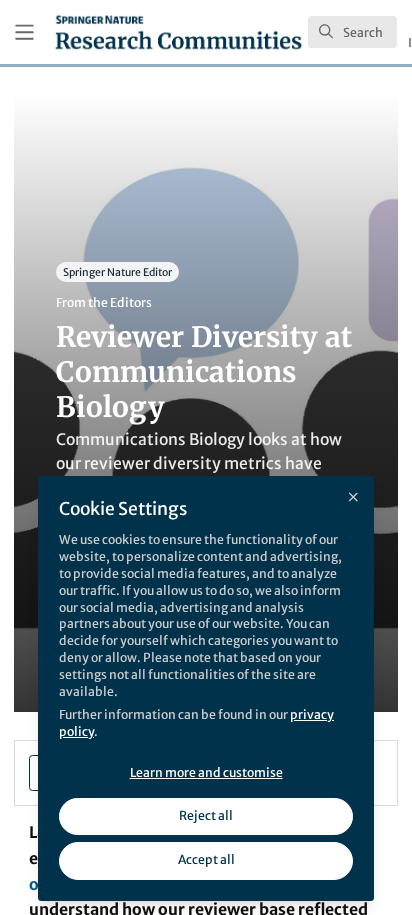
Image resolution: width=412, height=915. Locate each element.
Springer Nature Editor (117, 271)
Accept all (206, 859)
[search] (352, 32)
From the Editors (104, 302)
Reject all (206, 815)
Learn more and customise (206, 772)
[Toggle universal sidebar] (24, 32)
